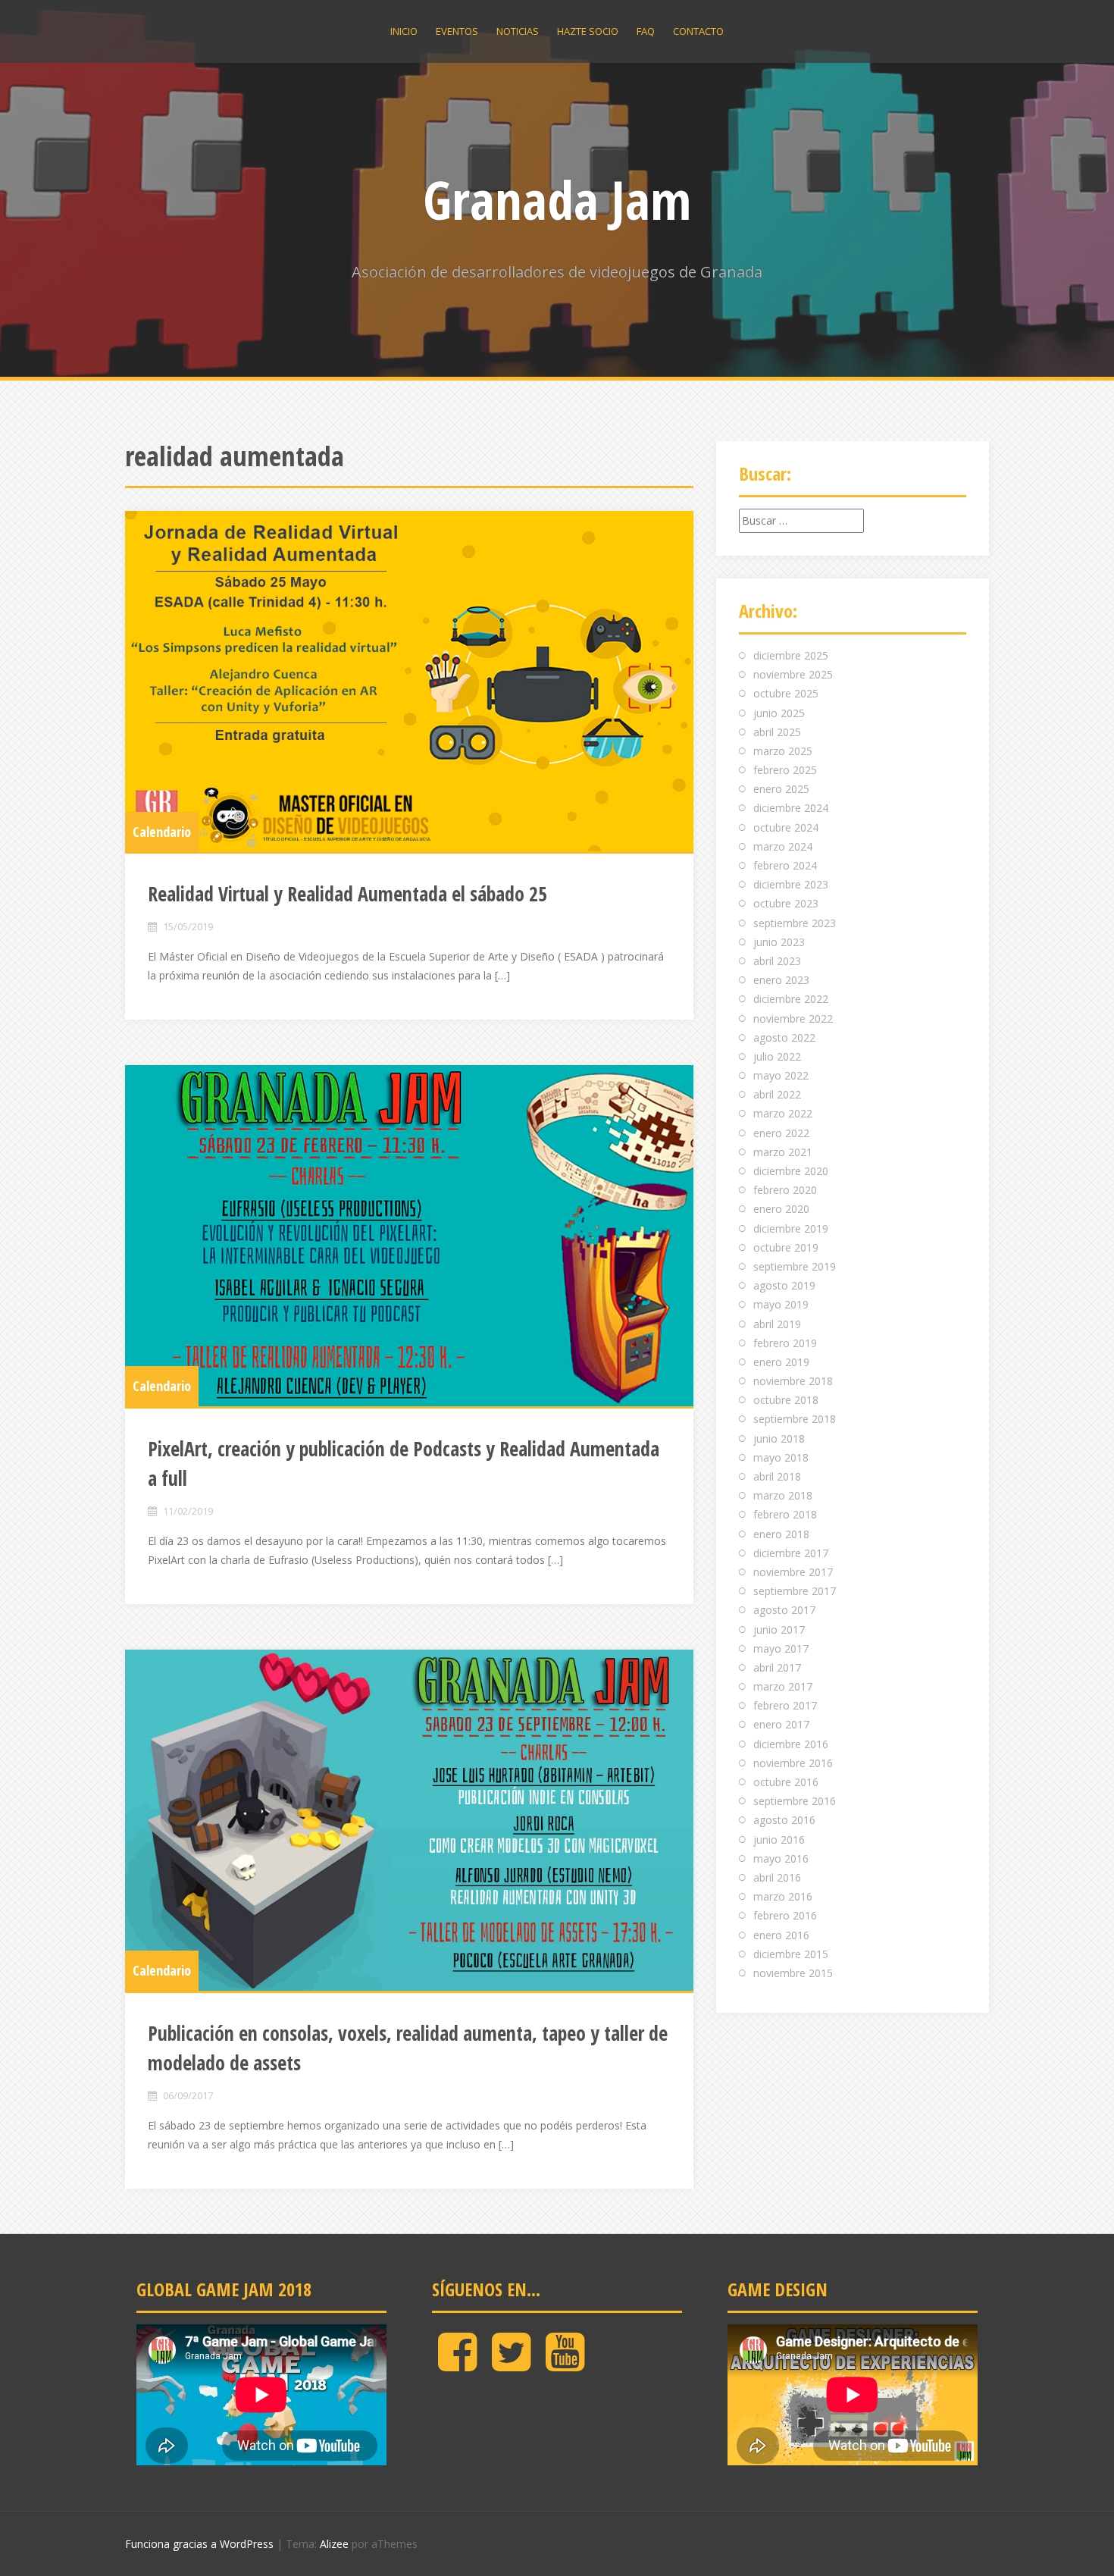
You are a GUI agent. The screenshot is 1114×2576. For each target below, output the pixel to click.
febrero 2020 (785, 1190)
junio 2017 (779, 1630)
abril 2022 (777, 1094)
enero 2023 (781, 980)
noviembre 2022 (793, 1018)
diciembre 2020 (791, 1171)
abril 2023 (777, 961)
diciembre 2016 (791, 1744)
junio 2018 (779, 1438)
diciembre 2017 (791, 1553)
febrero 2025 (785, 770)
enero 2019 (781, 1362)
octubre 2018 (786, 1400)
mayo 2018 (781, 1457)
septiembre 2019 (795, 1266)
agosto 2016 (784, 1820)
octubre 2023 (786, 903)
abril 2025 (777, 732)
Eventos (457, 31)
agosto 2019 (784, 1285)
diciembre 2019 (791, 1228)
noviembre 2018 (793, 1381)
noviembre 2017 (793, 1572)
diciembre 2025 (791, 655)
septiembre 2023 (795, 923)
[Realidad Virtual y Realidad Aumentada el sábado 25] (409, 682)
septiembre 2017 (795, 1591)
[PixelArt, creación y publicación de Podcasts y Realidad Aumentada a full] (409, 1236)
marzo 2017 (783, 1686)
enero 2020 (781, 1209)
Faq (646, 31)
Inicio (404, 31)
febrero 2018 (785, 1514)
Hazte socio (588, 31)
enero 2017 (781, 1724)
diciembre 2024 (791, 808)
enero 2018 (781, 1534)
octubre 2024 (786, 827)
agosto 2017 (784, 1610)
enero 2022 (781, 1133)
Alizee (334, 2544)
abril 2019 (777, 1324)
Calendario (162, 832)
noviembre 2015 (793, 1973)
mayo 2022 (781, 1075)
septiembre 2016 (795, 1801)
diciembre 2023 (791, 884)
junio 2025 (779, 713)
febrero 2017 (785, 1705)
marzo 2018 (783, 1495)
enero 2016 (781, 1935)
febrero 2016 (785, 1915)
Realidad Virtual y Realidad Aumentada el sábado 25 (347, 894)
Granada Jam (557, 199)
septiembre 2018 (795, 1419)
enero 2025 (781, 789)
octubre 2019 (786, 1247)
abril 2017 (777, 1667)
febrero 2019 (785, 1343)
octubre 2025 (786, 693)
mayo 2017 (781, 1648)
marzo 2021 (783, 1152)
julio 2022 (777, 1056)
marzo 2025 (783, 751)
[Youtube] (565, 2364)
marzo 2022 (783, 1113)
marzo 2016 (783, 1896)
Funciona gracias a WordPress (199, 2544)
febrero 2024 (785, 865)
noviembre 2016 (793, 1763)
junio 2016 (779, 1840)
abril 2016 (777, 1877)
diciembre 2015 (791, 1954)
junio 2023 (779, 942)
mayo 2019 (781, 1304)
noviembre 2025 (793, 674)
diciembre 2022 (791, 999)
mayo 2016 (781, 1858)
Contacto (698, 31)
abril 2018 (777, 1476)
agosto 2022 (784, 1037)
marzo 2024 (783, 846)
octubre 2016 (786, 1782)
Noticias (518, 31)
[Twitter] (511, 2364)
